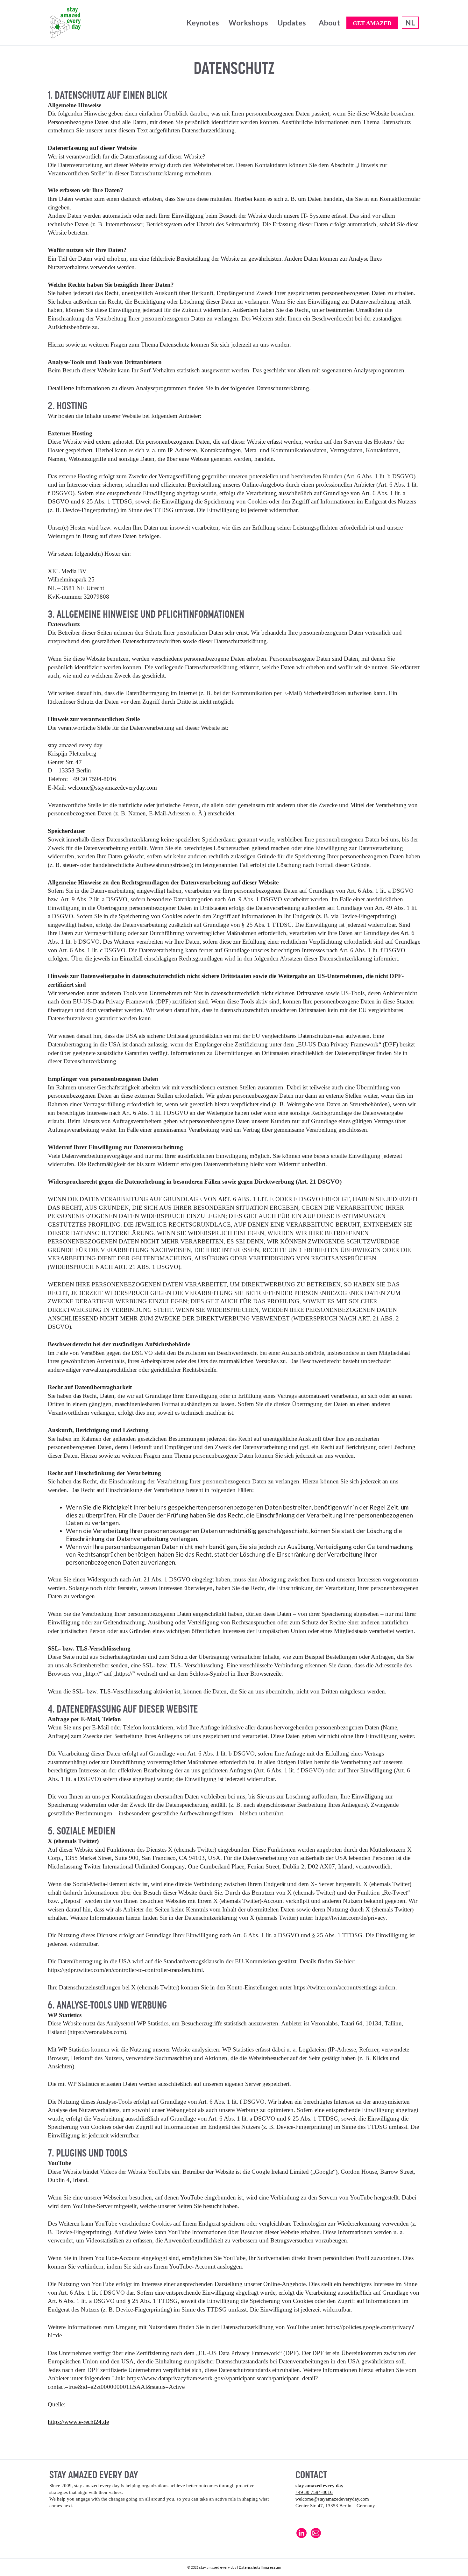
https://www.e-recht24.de (78, 2422)
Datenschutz (249, 2567)
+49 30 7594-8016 (314, 2492)
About (329, 23)
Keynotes (203, 23)
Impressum (272, 2567)
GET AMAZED (372, 23)
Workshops (248, 23)
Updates (292, 23)
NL (410, 23)
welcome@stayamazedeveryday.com (112, 788)
